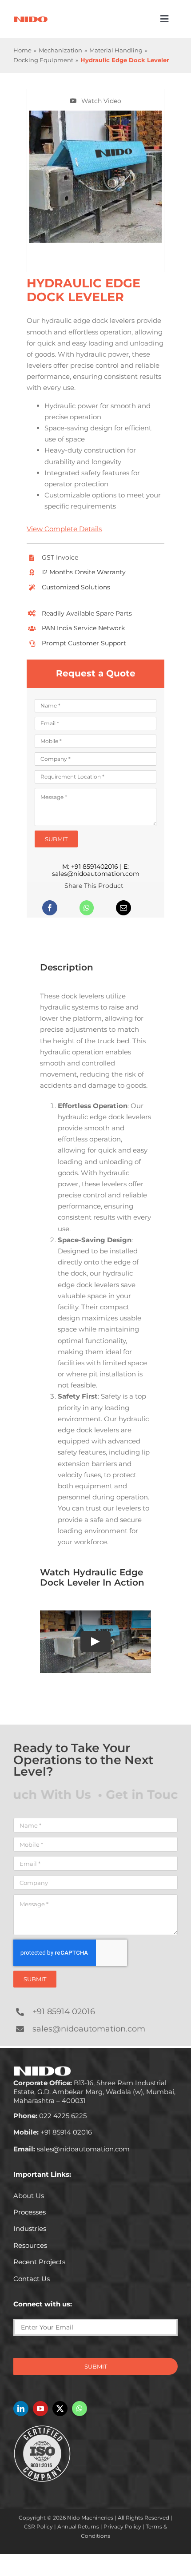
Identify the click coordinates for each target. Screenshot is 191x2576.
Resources (30, 2245)
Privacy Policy (122, 2526)
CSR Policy (38, 2526)
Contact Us (32, 2279)
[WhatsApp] (87, 908)
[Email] (123, 908)
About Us (29, 2196)
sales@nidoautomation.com (96, 874)
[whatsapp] (80, 2409)
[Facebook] (50, 908)
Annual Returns (78, 2526)
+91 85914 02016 (64, 2012)
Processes (30, 2212)
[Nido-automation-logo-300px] (31, 19)
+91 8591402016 (95, 867)
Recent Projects (39, 2262)
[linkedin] (21, 2409)
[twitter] (60, 2409)
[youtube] (40, 2409)
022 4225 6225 (50, 2116)
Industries (30, 2228)
